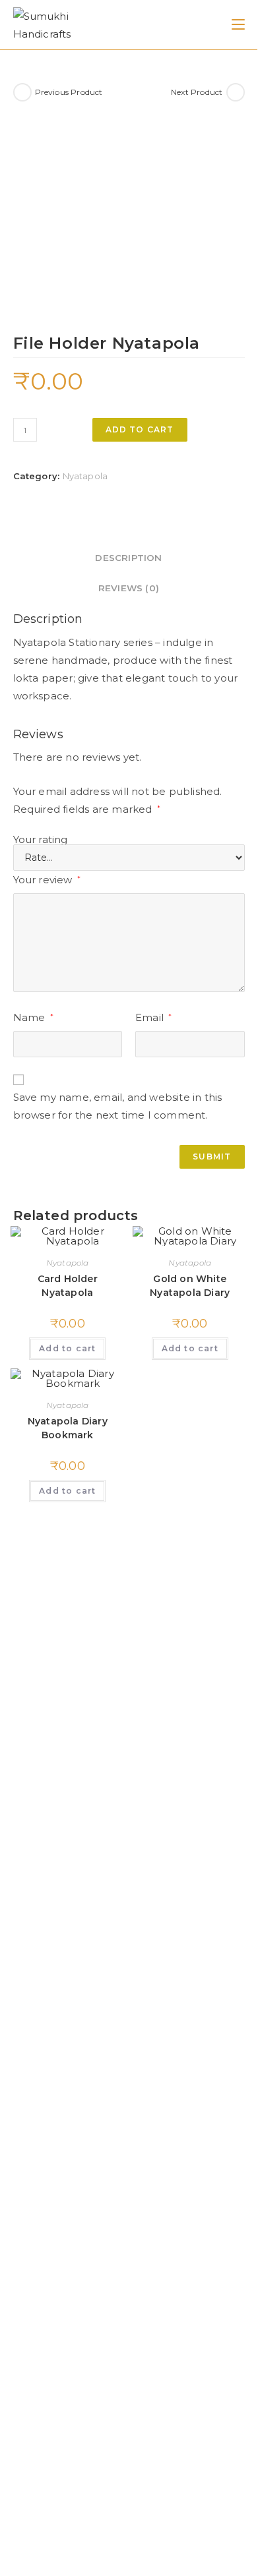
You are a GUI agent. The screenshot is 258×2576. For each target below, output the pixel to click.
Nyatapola (85, 476)
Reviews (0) (129, 588)
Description (128, 558)
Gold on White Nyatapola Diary (190, 1286)
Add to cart (140, 429)
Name (33, 1017)
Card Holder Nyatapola (68, 1286)
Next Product (197, 92)
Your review (47, 880)
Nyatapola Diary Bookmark (68, 1428)
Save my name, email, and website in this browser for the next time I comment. (118, 1106)
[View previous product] (22, 92)
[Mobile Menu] (238, 24)
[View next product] (236, 92)
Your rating (41, 839)
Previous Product (69, 92)
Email (153, 1017)
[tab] (129, 558)
